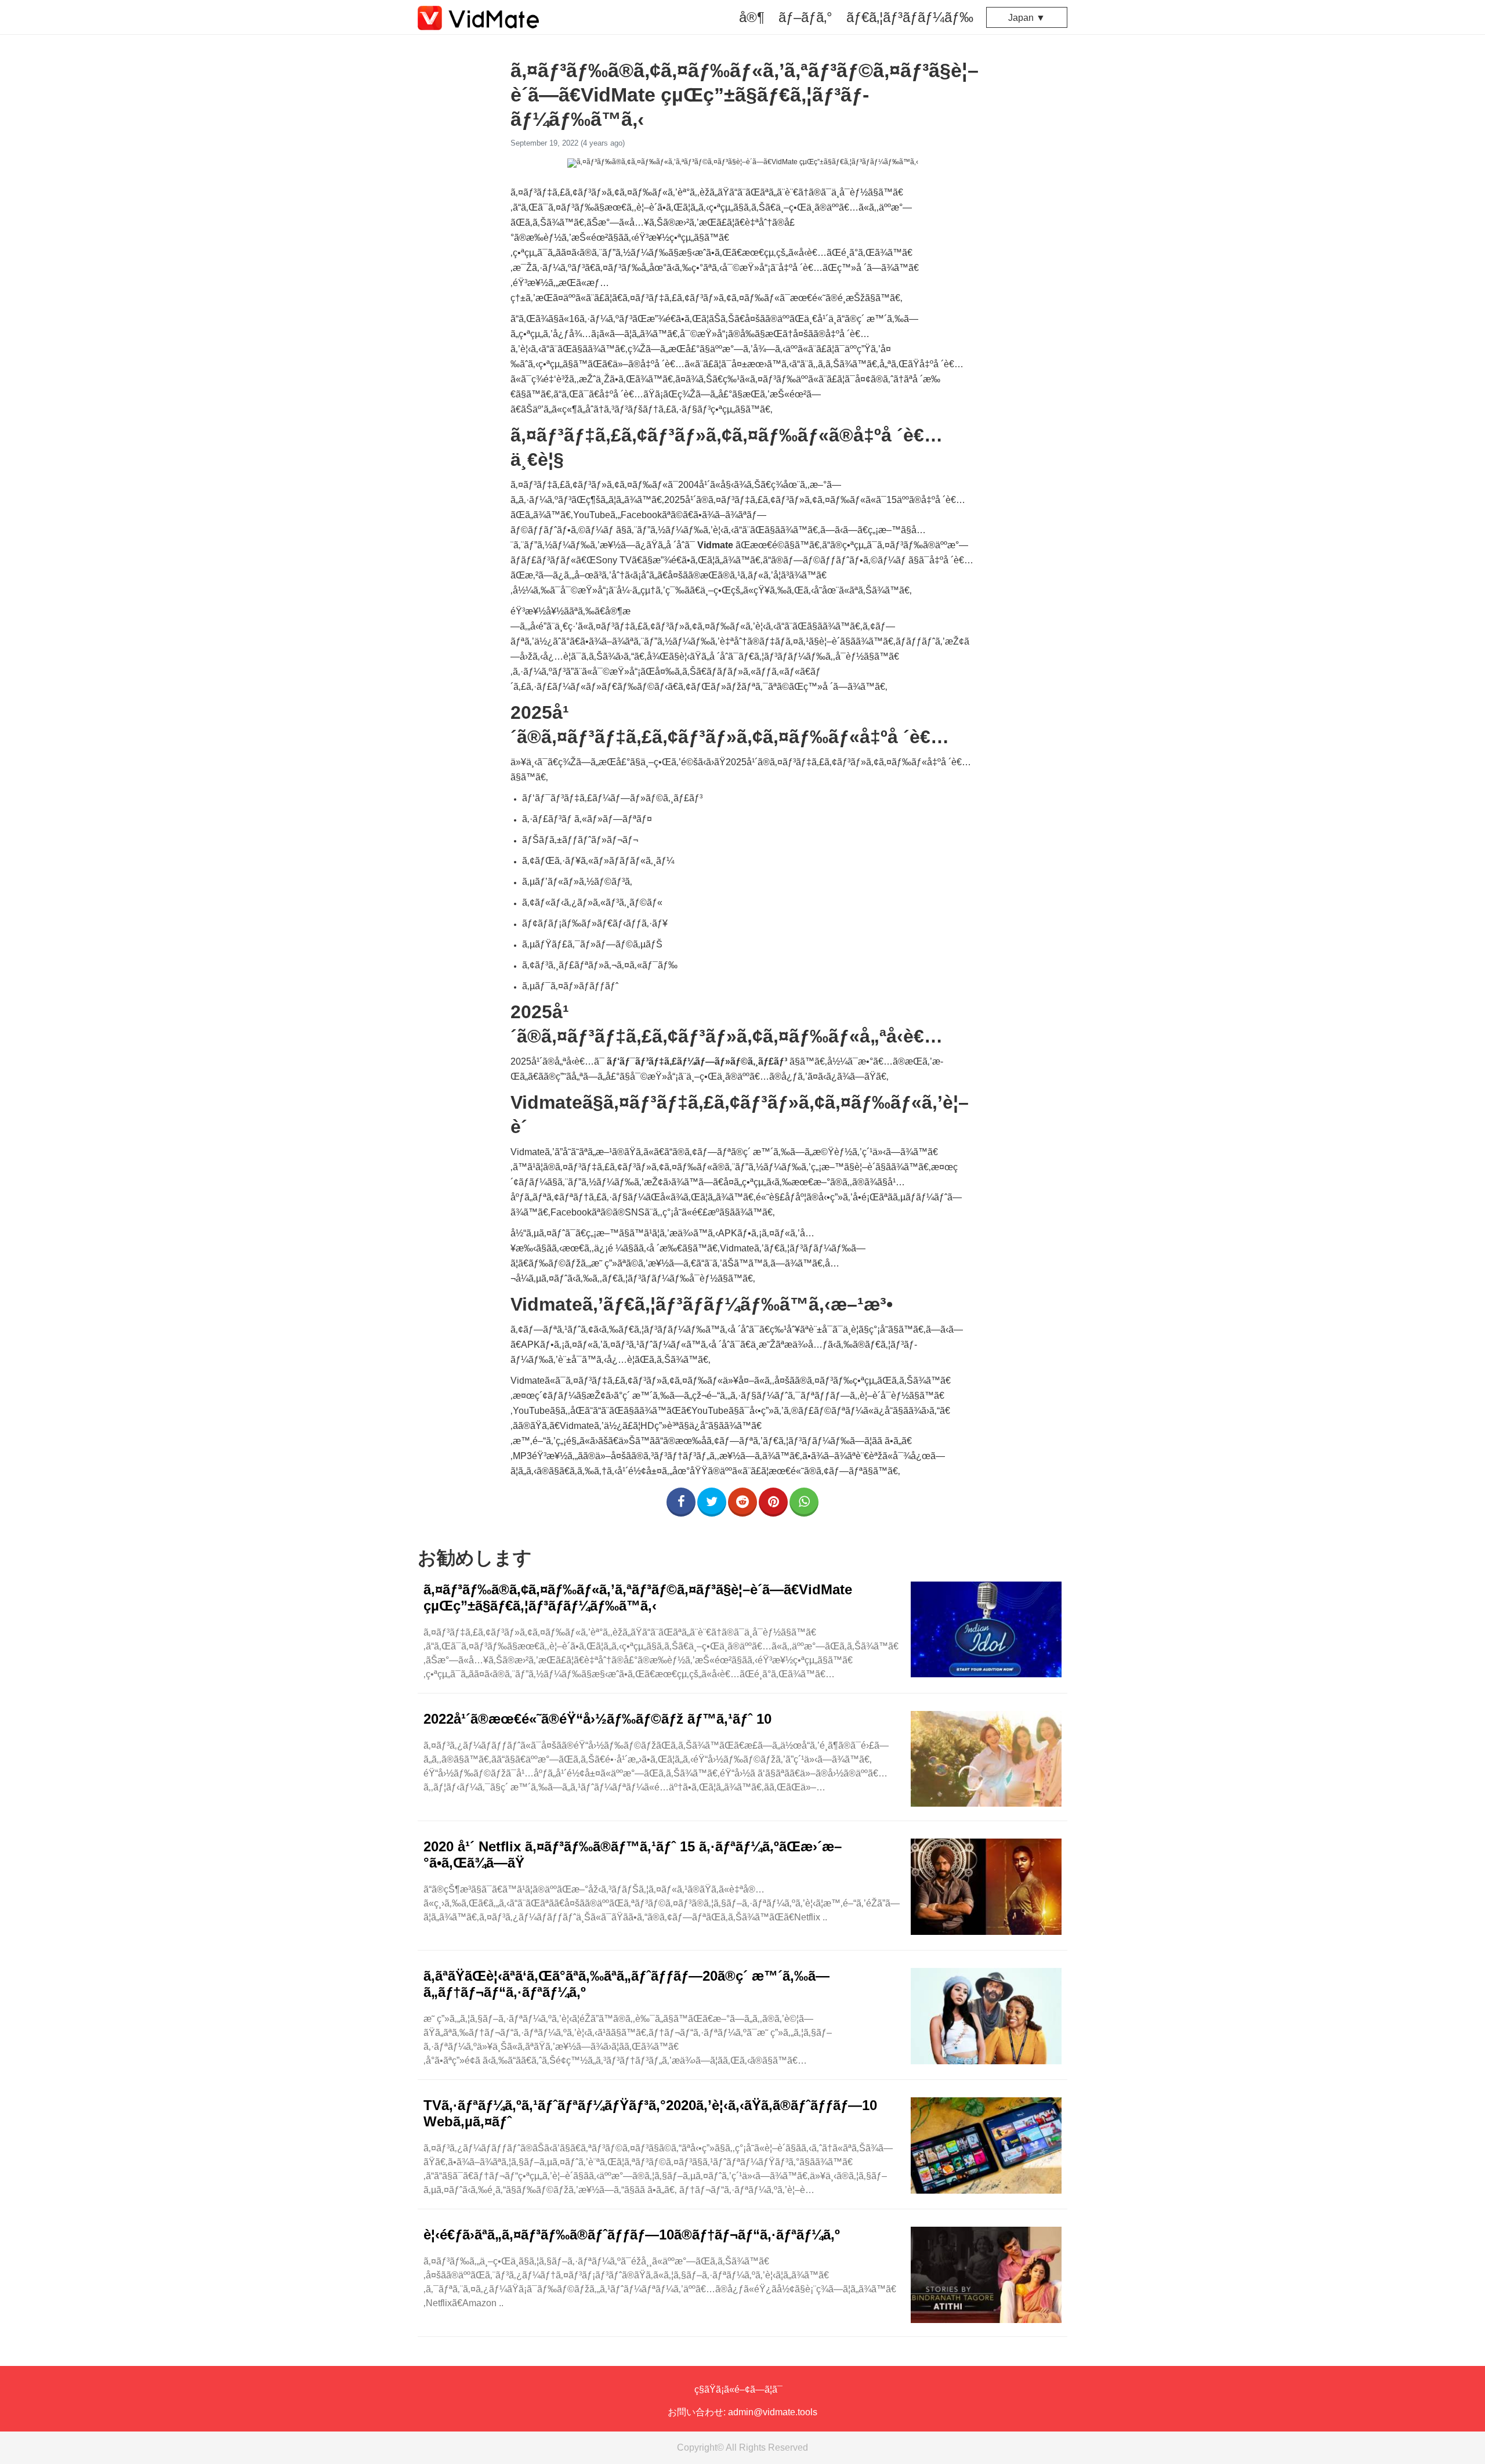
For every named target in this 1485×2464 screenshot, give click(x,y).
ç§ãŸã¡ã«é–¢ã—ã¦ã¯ (738, 2389)
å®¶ (752, 17)
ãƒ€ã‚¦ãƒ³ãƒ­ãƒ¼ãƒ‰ (910, 17)
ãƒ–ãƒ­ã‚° (805, 17)
